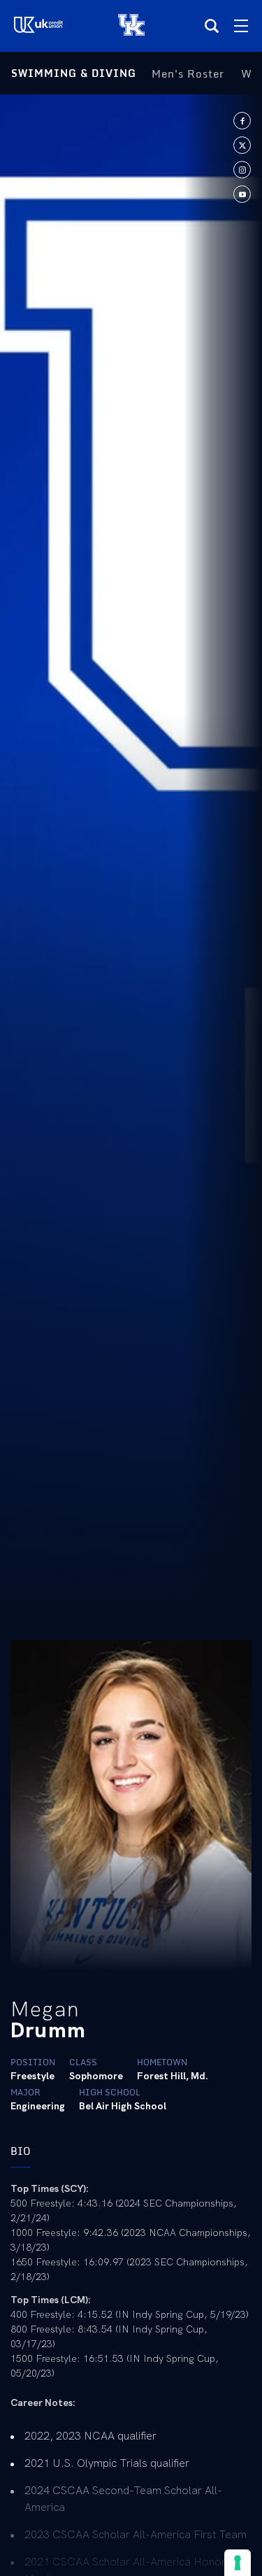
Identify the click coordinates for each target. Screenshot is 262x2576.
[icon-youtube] (242, 194)
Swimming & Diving (74, 73)
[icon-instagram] (242, 170)
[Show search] (212, 26)
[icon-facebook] (242, 121)
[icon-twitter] (242, 145)
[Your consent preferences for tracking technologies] (238, 2563)
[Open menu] (241, 26)
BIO (21, 2151)
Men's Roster (188, 73)
